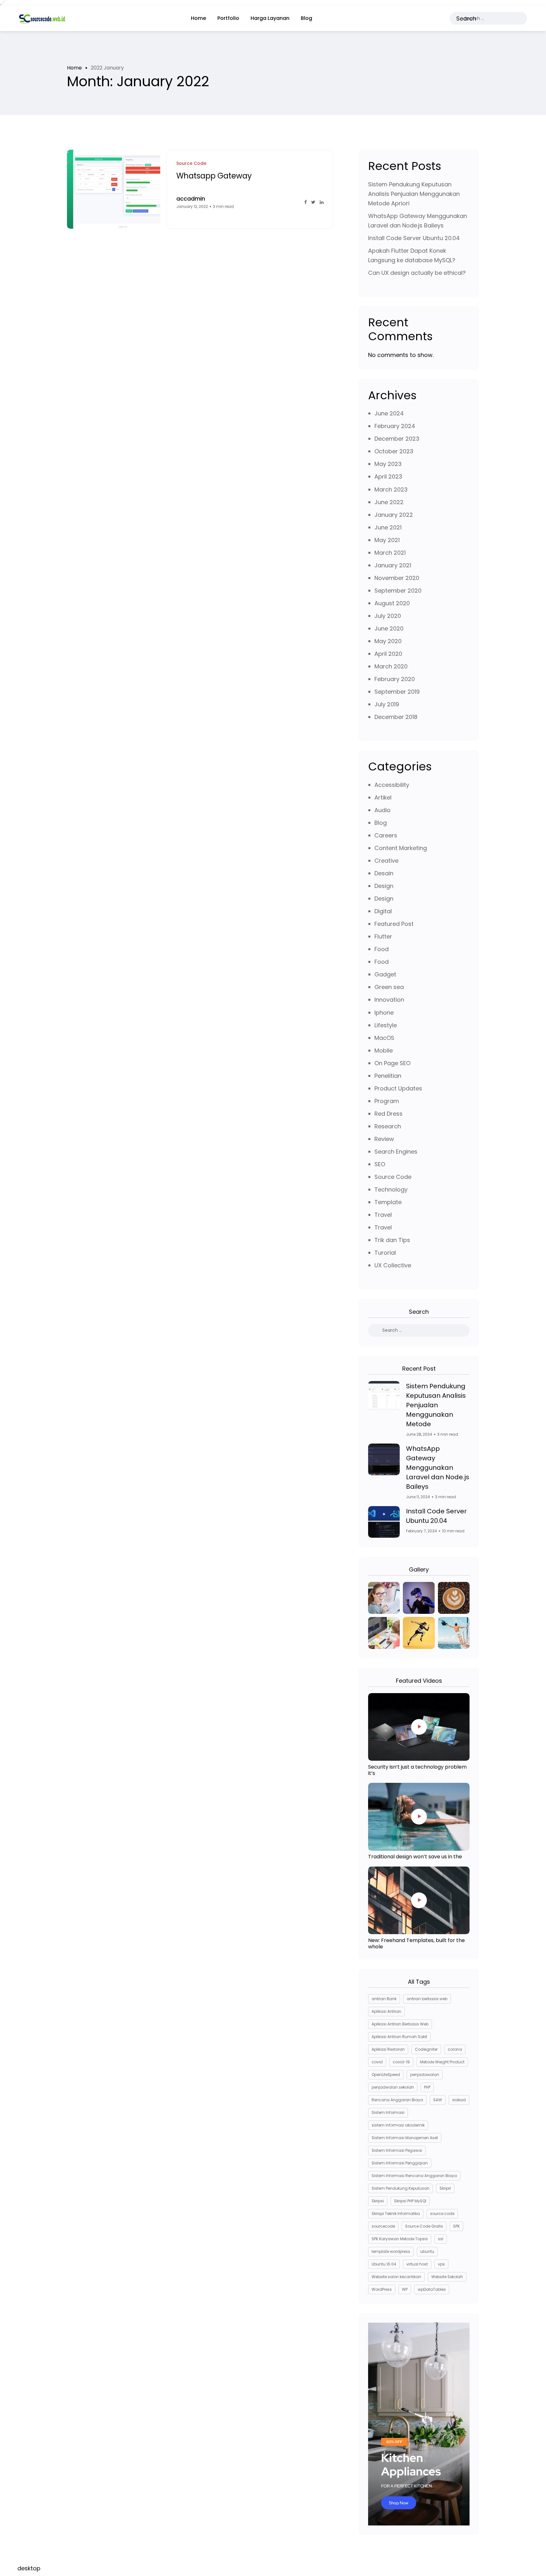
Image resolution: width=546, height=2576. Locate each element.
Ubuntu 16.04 (384, 2264)
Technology (391, 1189)
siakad (459, 2100)
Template (388, 1202)
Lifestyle (386, 1025)
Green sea (389, 987)
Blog (306, 18)
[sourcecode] (42, 18)
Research (388, 1126)
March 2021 (390, 553)
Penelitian (388, 1076)
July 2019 (387, 704)
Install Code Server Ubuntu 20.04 (414, 238)
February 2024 (395, 426)
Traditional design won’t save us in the (415, 1857)
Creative (386, 861)
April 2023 (388, 477)
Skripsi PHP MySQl (410, 2201)
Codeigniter (426, 2049)
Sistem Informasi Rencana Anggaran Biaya (414, 2176)
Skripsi (378, 2201)
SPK (456, 2226)
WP (405, 2289)
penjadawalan (425, 2075)
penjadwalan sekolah (393, 2087)
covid (377, 2062)
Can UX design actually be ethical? (417, 273)
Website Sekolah (447, 2277)
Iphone (384, 1013)
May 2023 (388, 464)
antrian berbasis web (427, 1999)
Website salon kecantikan (396, 2277)
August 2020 (392, 603)
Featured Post (394, 924)
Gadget (385, 974)
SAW (438, 2100)
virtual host (417, 2264)
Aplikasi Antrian (386, 2011)
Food (382, 949)
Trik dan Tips (392, 1240)
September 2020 (398, 591)
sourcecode (383, 2226)
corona (455, 2049)
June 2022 (389, 502)
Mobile (384, 1050)
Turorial (385, 1253)
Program (387, 1101)
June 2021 (388, 527)
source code (442, 2214)
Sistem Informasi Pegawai (397, 2150)
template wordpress (391, 2251)
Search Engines (396, 1152)
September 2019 (397, 692)
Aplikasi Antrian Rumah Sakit (399, 2037)
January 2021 (393, 565)
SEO (380, 1164)
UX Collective (393, 1265)
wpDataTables (432, 2289)
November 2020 (397, 578)
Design (384, 886)
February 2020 (395, 679)
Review (384, 1139)
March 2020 (391, 666)
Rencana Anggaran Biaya (397, 2100)
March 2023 (391, 489)
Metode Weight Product (442, 2062)
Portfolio (228, 18)
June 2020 (389, 628)
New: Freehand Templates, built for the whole (416, 1943)
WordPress (382, 2289)
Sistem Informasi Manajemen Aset (405, 2138)
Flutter (383, 936)
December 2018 (396, 717)
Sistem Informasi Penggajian (400, 2163)
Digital (383, 911)
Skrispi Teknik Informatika (396, 2214)
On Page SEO (392, 1063)
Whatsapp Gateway (214, 176)
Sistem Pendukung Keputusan (400, 2188)
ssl (441, 2239)
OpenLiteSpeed (386, 2075)
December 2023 (397, 439)
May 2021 (387, 540)
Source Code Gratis (424, 2226)
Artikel (383, 797)
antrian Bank (384, 1999)
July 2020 (388, 616)
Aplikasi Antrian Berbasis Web (400, 2024)
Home (198, 18)
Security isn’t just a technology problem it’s (417, 1770)
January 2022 (394, 515)
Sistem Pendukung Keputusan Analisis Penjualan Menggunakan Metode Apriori (414, 194)
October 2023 (394, 451)
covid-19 (401, 2062)
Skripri (445, 2188)
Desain (384, 873)
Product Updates (398, 1088)
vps (441, 2264)
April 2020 (388, 654)
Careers (386, 835)
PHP (427, 2087)
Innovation (389, 1000)
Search (466, 18)
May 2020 (388, 641)
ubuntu (427, 2251)
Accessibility (392, 785)
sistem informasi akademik (398, 2125)
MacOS (384, 1038)
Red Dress (388, 1114)
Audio (382, 810)
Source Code (393, 1177)
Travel (383, 1215)
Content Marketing (401, 848)
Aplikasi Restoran (388, 2049)
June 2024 (389, 413)
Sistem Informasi (388, 2112)
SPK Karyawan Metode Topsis (400, 2239)
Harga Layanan (270, 18)
